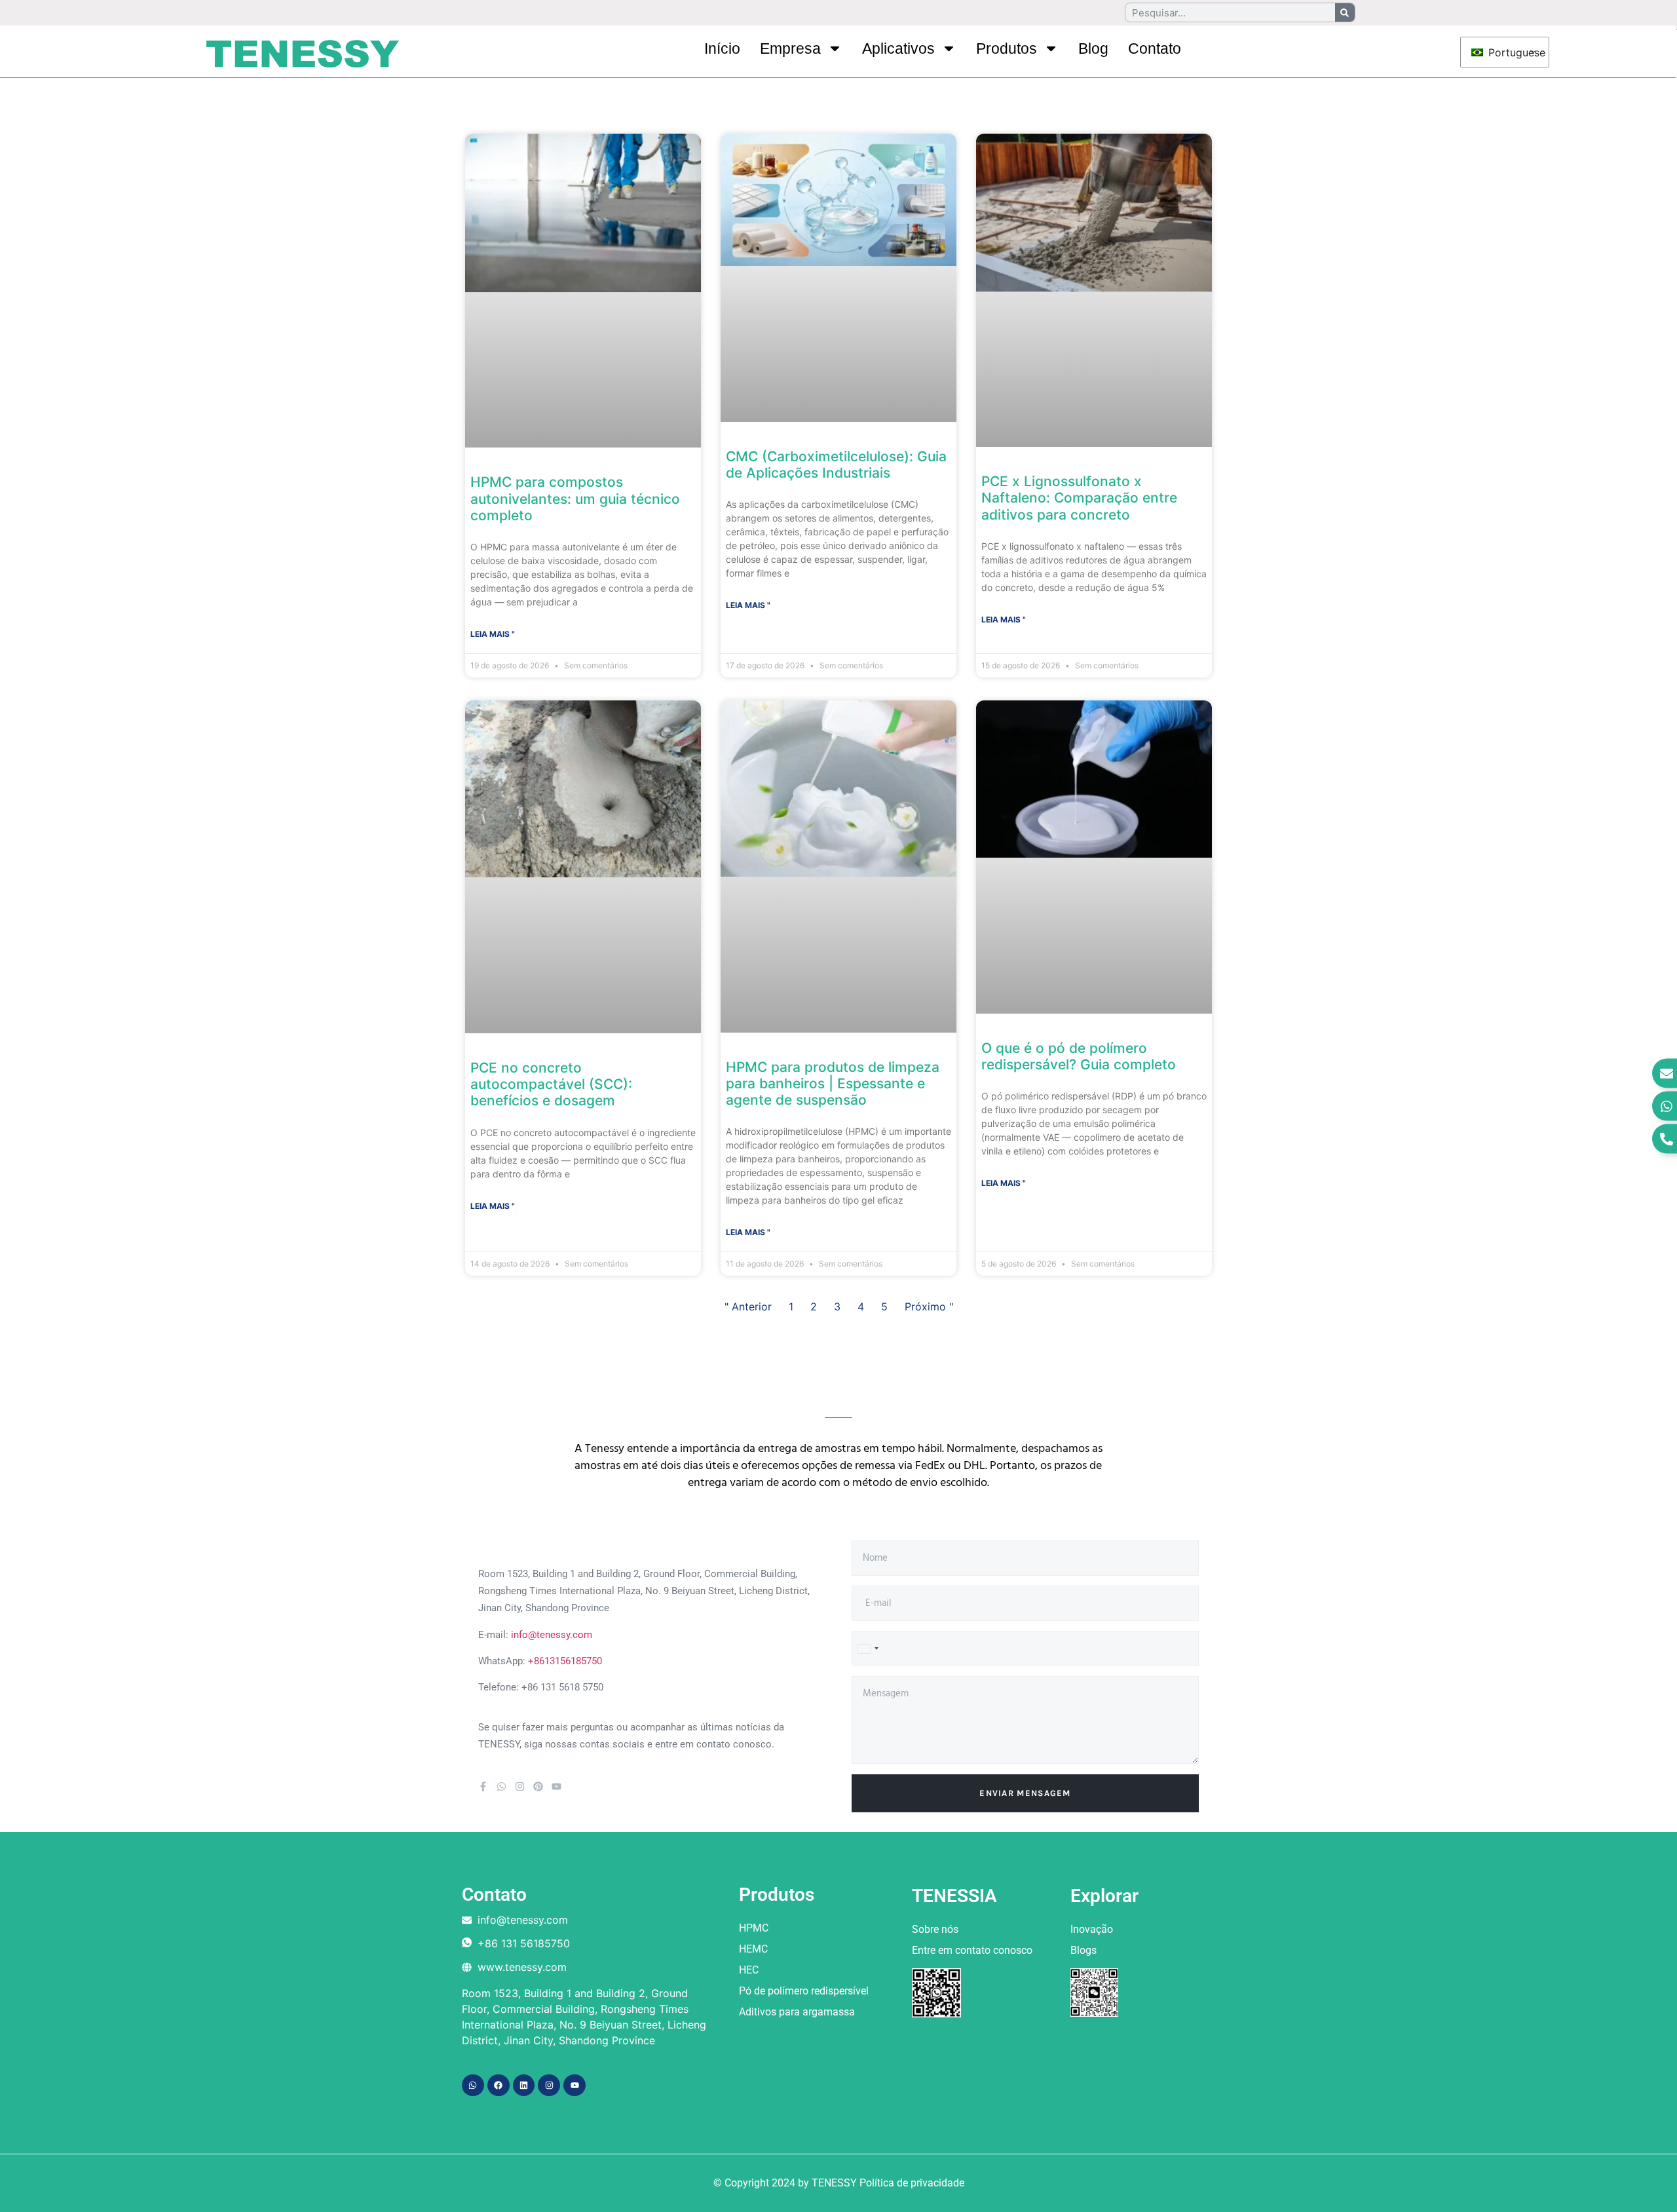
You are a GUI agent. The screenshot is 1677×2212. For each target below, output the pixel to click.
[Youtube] (556, 1786)
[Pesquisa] (1345, 12)
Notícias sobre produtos (562, 104)
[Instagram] (520, 1786)
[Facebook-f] (483, 1786)
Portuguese (1510, 52)
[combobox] (867, 1649)
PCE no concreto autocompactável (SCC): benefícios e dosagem (551, 1084)
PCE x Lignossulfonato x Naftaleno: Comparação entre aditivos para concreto (1079, 498)
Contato (1155, 48)
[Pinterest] (538, 1786)
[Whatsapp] (501, 1786)
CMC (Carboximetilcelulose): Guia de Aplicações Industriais (836, 465)
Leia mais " (493, 634)
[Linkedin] (524, 2086)
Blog (1093, 48)
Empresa (790, 48)
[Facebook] (499, 2086)
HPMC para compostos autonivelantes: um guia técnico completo (575, 498)
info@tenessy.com (552, 1635)
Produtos (1007, 48)
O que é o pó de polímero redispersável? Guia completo (1079, 1056)
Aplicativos (898, 48)
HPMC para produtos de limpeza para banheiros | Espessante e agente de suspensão (833, 1083)
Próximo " (929, 1306)
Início (722, 48)
